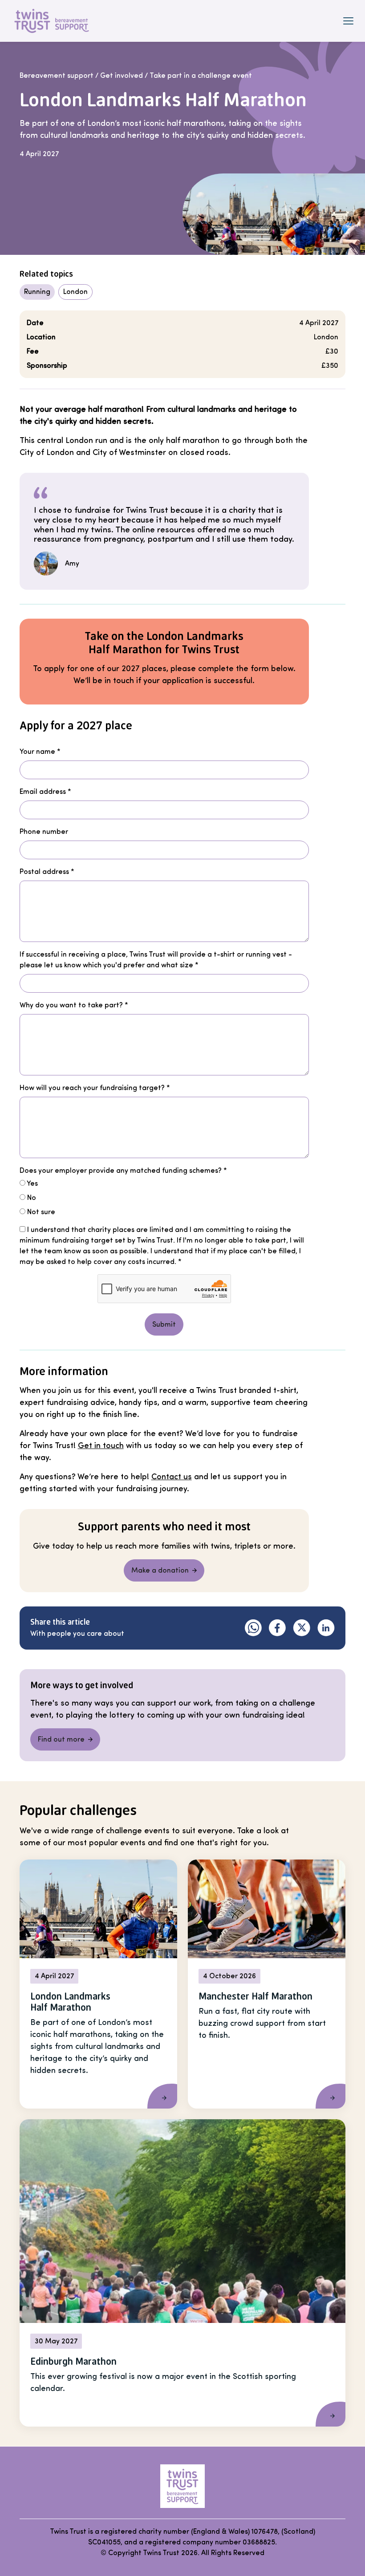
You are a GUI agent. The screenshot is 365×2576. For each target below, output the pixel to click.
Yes (32, 1183)
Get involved (122, 76)
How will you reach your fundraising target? (95, 1088)
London (75, 292)
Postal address (47, 872)
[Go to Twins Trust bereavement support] (182, 2486)
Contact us (172, 1477)
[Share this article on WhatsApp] (253, 1628)
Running (37, 292)
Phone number (44, 832)
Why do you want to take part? (74, 1005)
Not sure (40, 1212)
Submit (164, 1324)
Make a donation (160, 1570)
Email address (45, 792)
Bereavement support (57, 76)
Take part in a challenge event (201, 76)
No (31, 1198)
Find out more (61, 1739)
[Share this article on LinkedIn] (326, 1628)
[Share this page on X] (302, 1628)
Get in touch (101, 1445)
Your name (40, 752)
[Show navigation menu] (348, 21)
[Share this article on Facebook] (277, 1628)
